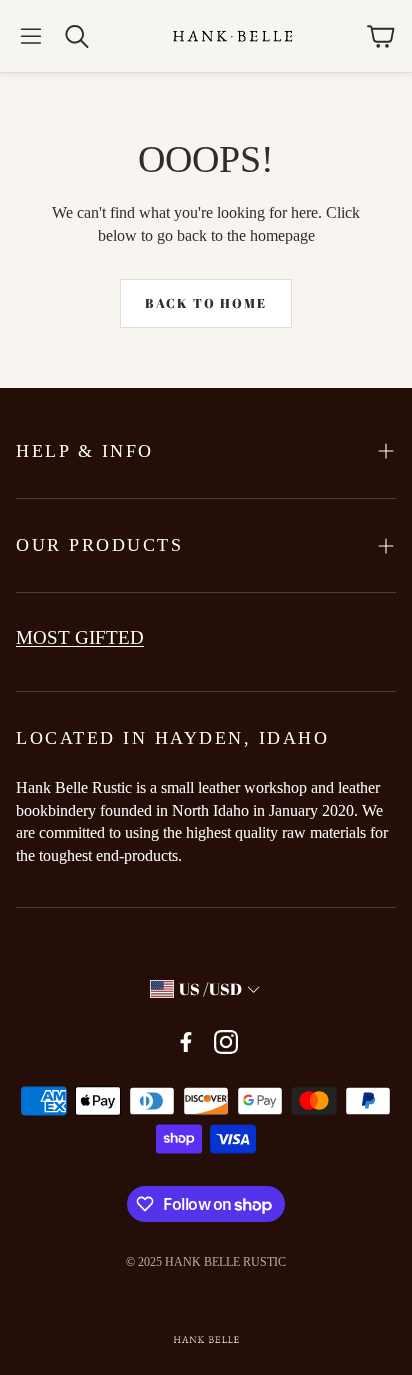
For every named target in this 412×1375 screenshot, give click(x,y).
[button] (31, 36)
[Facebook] (186, 1042)
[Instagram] (226, 1042)
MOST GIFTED (80, 637)
